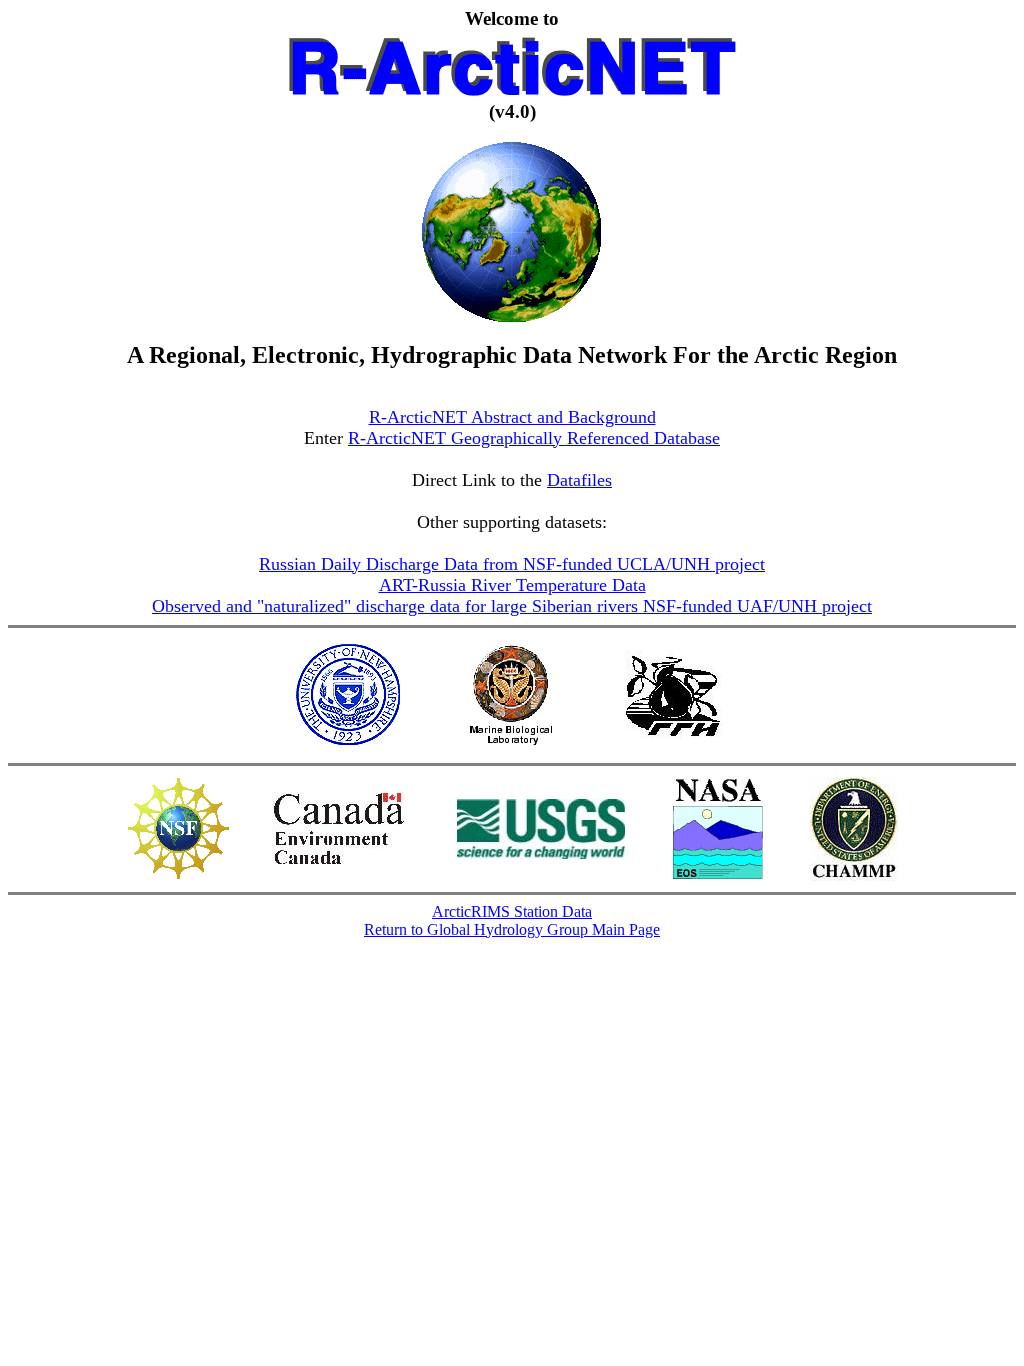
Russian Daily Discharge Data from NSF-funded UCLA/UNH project (512, 564)
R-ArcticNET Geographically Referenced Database (534, 438)
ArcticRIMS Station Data (512, 911)
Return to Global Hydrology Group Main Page (512, 929)
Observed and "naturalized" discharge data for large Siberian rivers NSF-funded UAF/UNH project (512, 606)
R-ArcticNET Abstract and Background (512, 417)
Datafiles (579, 480)
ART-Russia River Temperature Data (512, 585)
